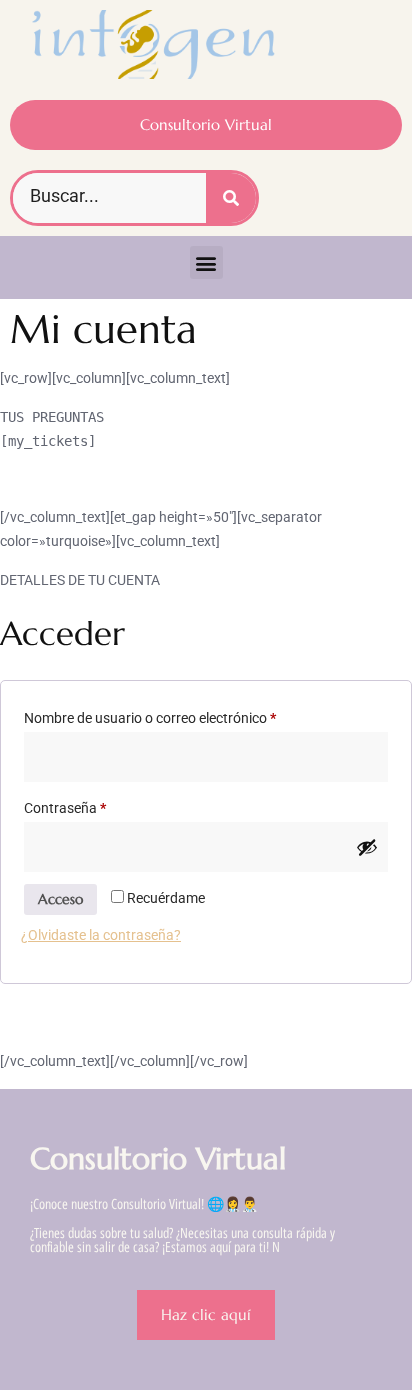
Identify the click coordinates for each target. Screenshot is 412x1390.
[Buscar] (231, 198)
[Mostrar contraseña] (367, 847)
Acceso (60, 899)
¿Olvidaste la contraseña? (101, 935)
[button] (206, 262)
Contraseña (99, 805)
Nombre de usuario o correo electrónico (184, 715)
